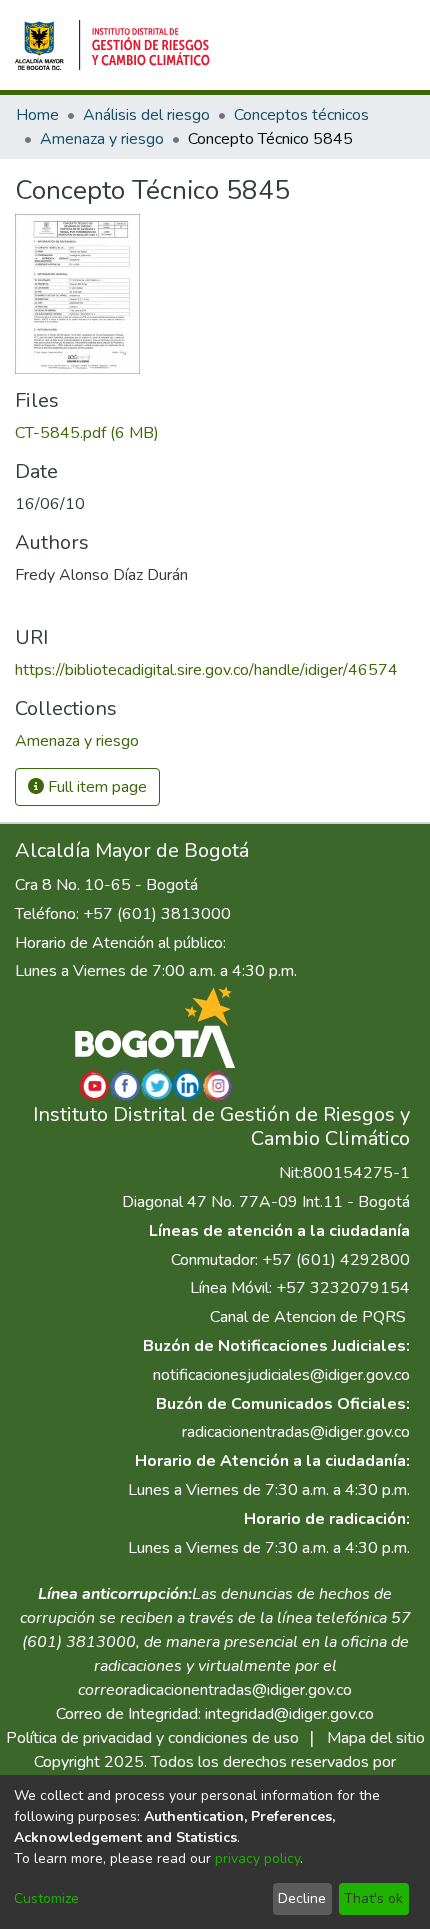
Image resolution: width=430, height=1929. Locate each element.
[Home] (112, 45)
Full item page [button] (95, 787)
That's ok (373, 1898)
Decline (302, 1898)
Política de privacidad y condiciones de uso (152, 1738)
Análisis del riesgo (146, 115)
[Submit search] (246, 45)
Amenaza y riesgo (102, 139)
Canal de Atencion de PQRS (308, 1317)
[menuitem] (275, 45)
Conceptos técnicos (301, 115)
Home (37, 115)
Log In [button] (316, 45)
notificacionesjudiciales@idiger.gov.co (281, 1375)
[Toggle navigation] (387, 45)
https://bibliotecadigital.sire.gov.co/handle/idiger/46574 (206, 670)
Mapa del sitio (376, 1738)
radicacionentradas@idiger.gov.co (296, 1432)
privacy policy (257, 1858)
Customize (46, 1898)
